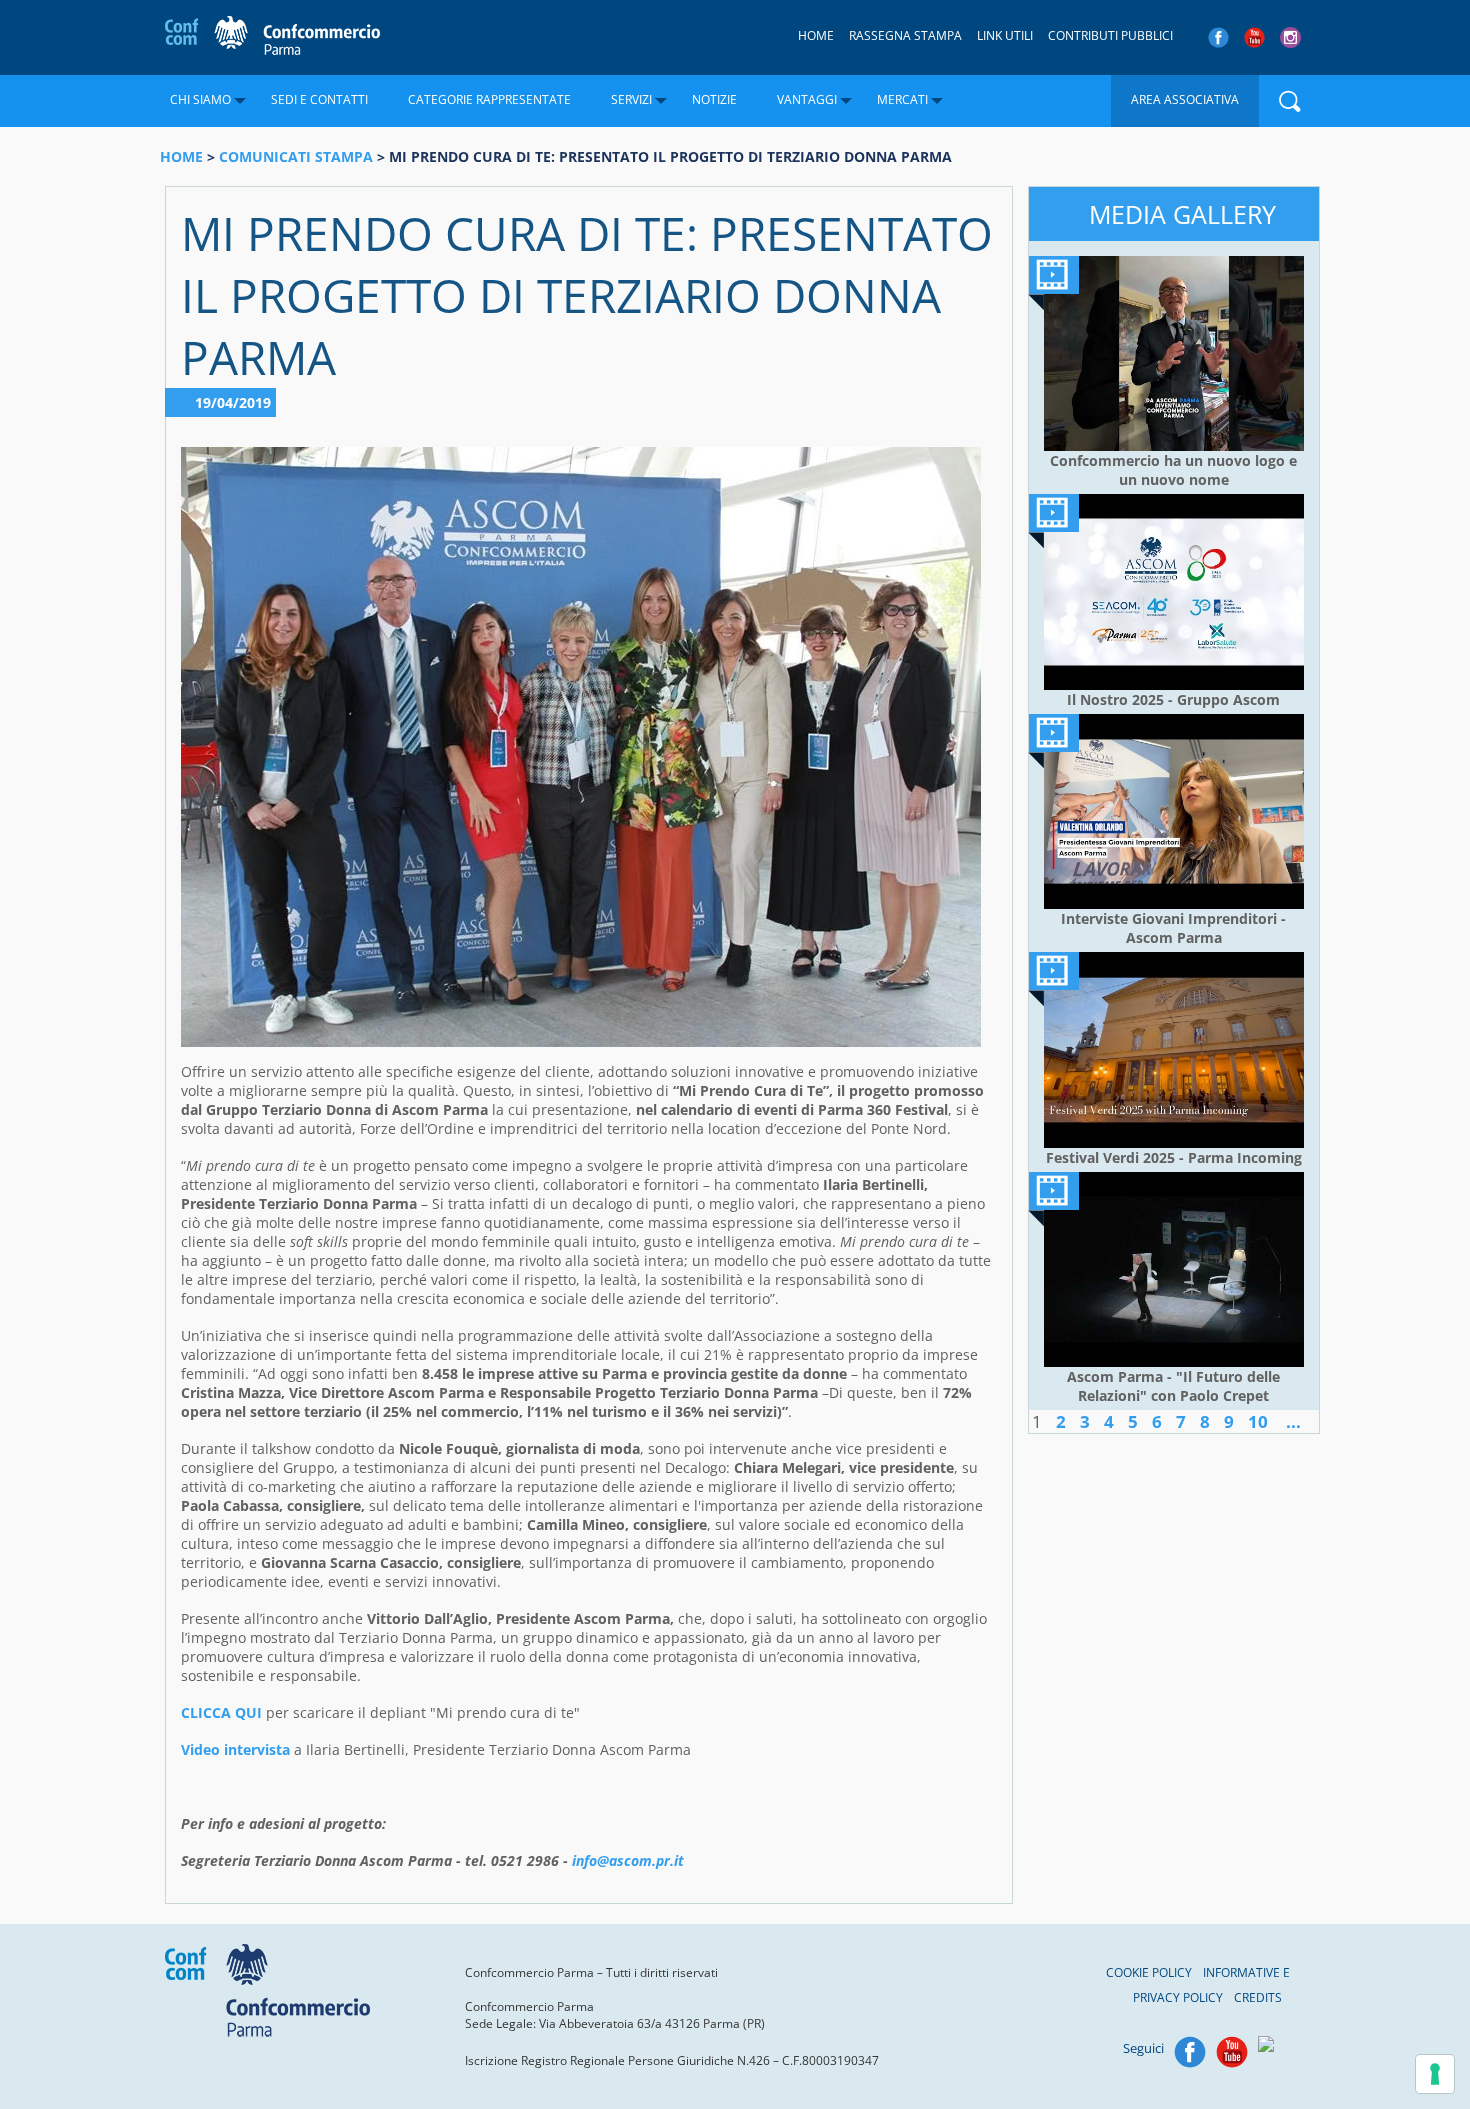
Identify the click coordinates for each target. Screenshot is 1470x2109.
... (1293, 1421)
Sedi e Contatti (319, 99)
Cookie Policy (1149, 1972)
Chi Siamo (200, 99)
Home (816, 35)
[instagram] (1292, 37)
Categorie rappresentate (489, 99)
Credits (1258, 1997)
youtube (1254, 37)
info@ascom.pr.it (628, 1860)
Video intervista (235, 1749)
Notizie (714, 99)
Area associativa (1185, 99)
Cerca (1289, 101)
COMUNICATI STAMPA (296, 156)
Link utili (1005, 35)
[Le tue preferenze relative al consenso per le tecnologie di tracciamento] (1435, 2074)
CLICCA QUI (221, 1712)
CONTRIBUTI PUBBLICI (1110, 35)
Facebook (1190, 2052)
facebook (1218, 37)
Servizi (631, 99)
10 (1258, 1421)
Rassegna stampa (905, 35)
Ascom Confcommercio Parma (272, 37)
